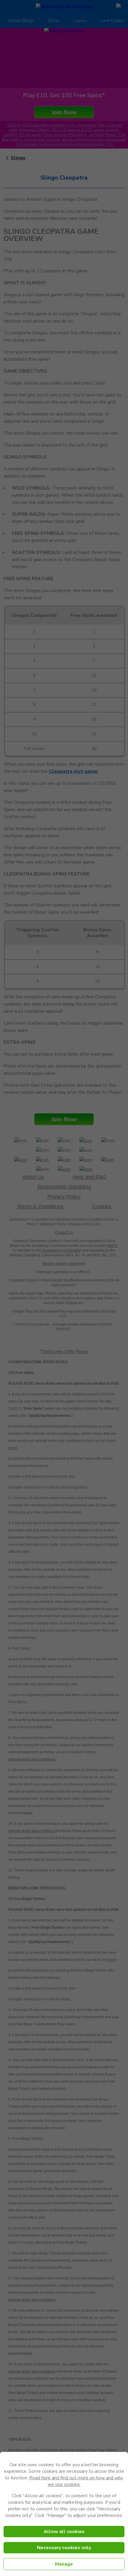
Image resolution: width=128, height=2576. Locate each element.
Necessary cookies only (64, 2548)
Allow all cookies (64, 2532)
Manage (64, 2564)
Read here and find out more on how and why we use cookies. (76, 2481)
